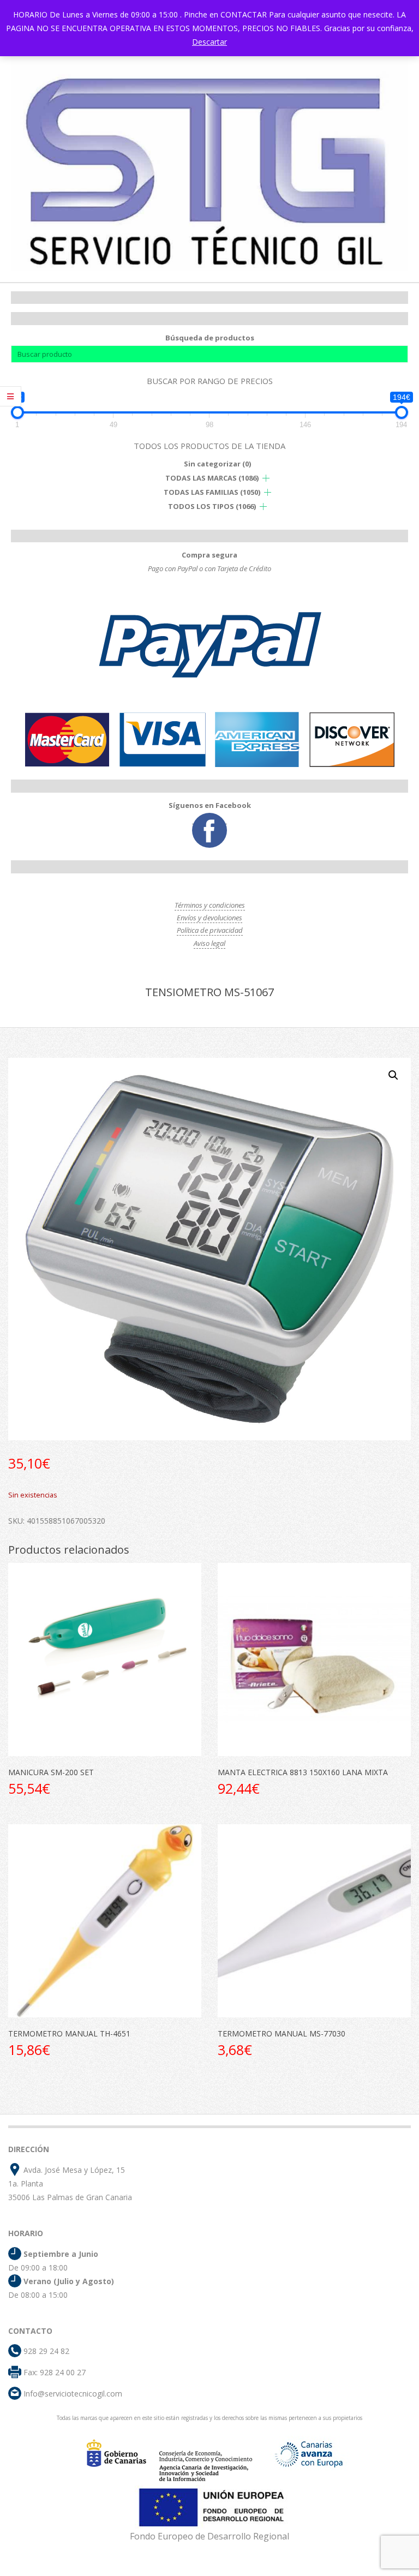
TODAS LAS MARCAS (212, 478)
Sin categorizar (217, 464)
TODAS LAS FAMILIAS (212, 492)
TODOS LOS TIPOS (212, 506)
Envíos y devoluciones (209, 918)
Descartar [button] (209, 42)
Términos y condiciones (210, 905)
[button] (393, 1075)
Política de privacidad (210, 930)
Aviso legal (209, 943)
